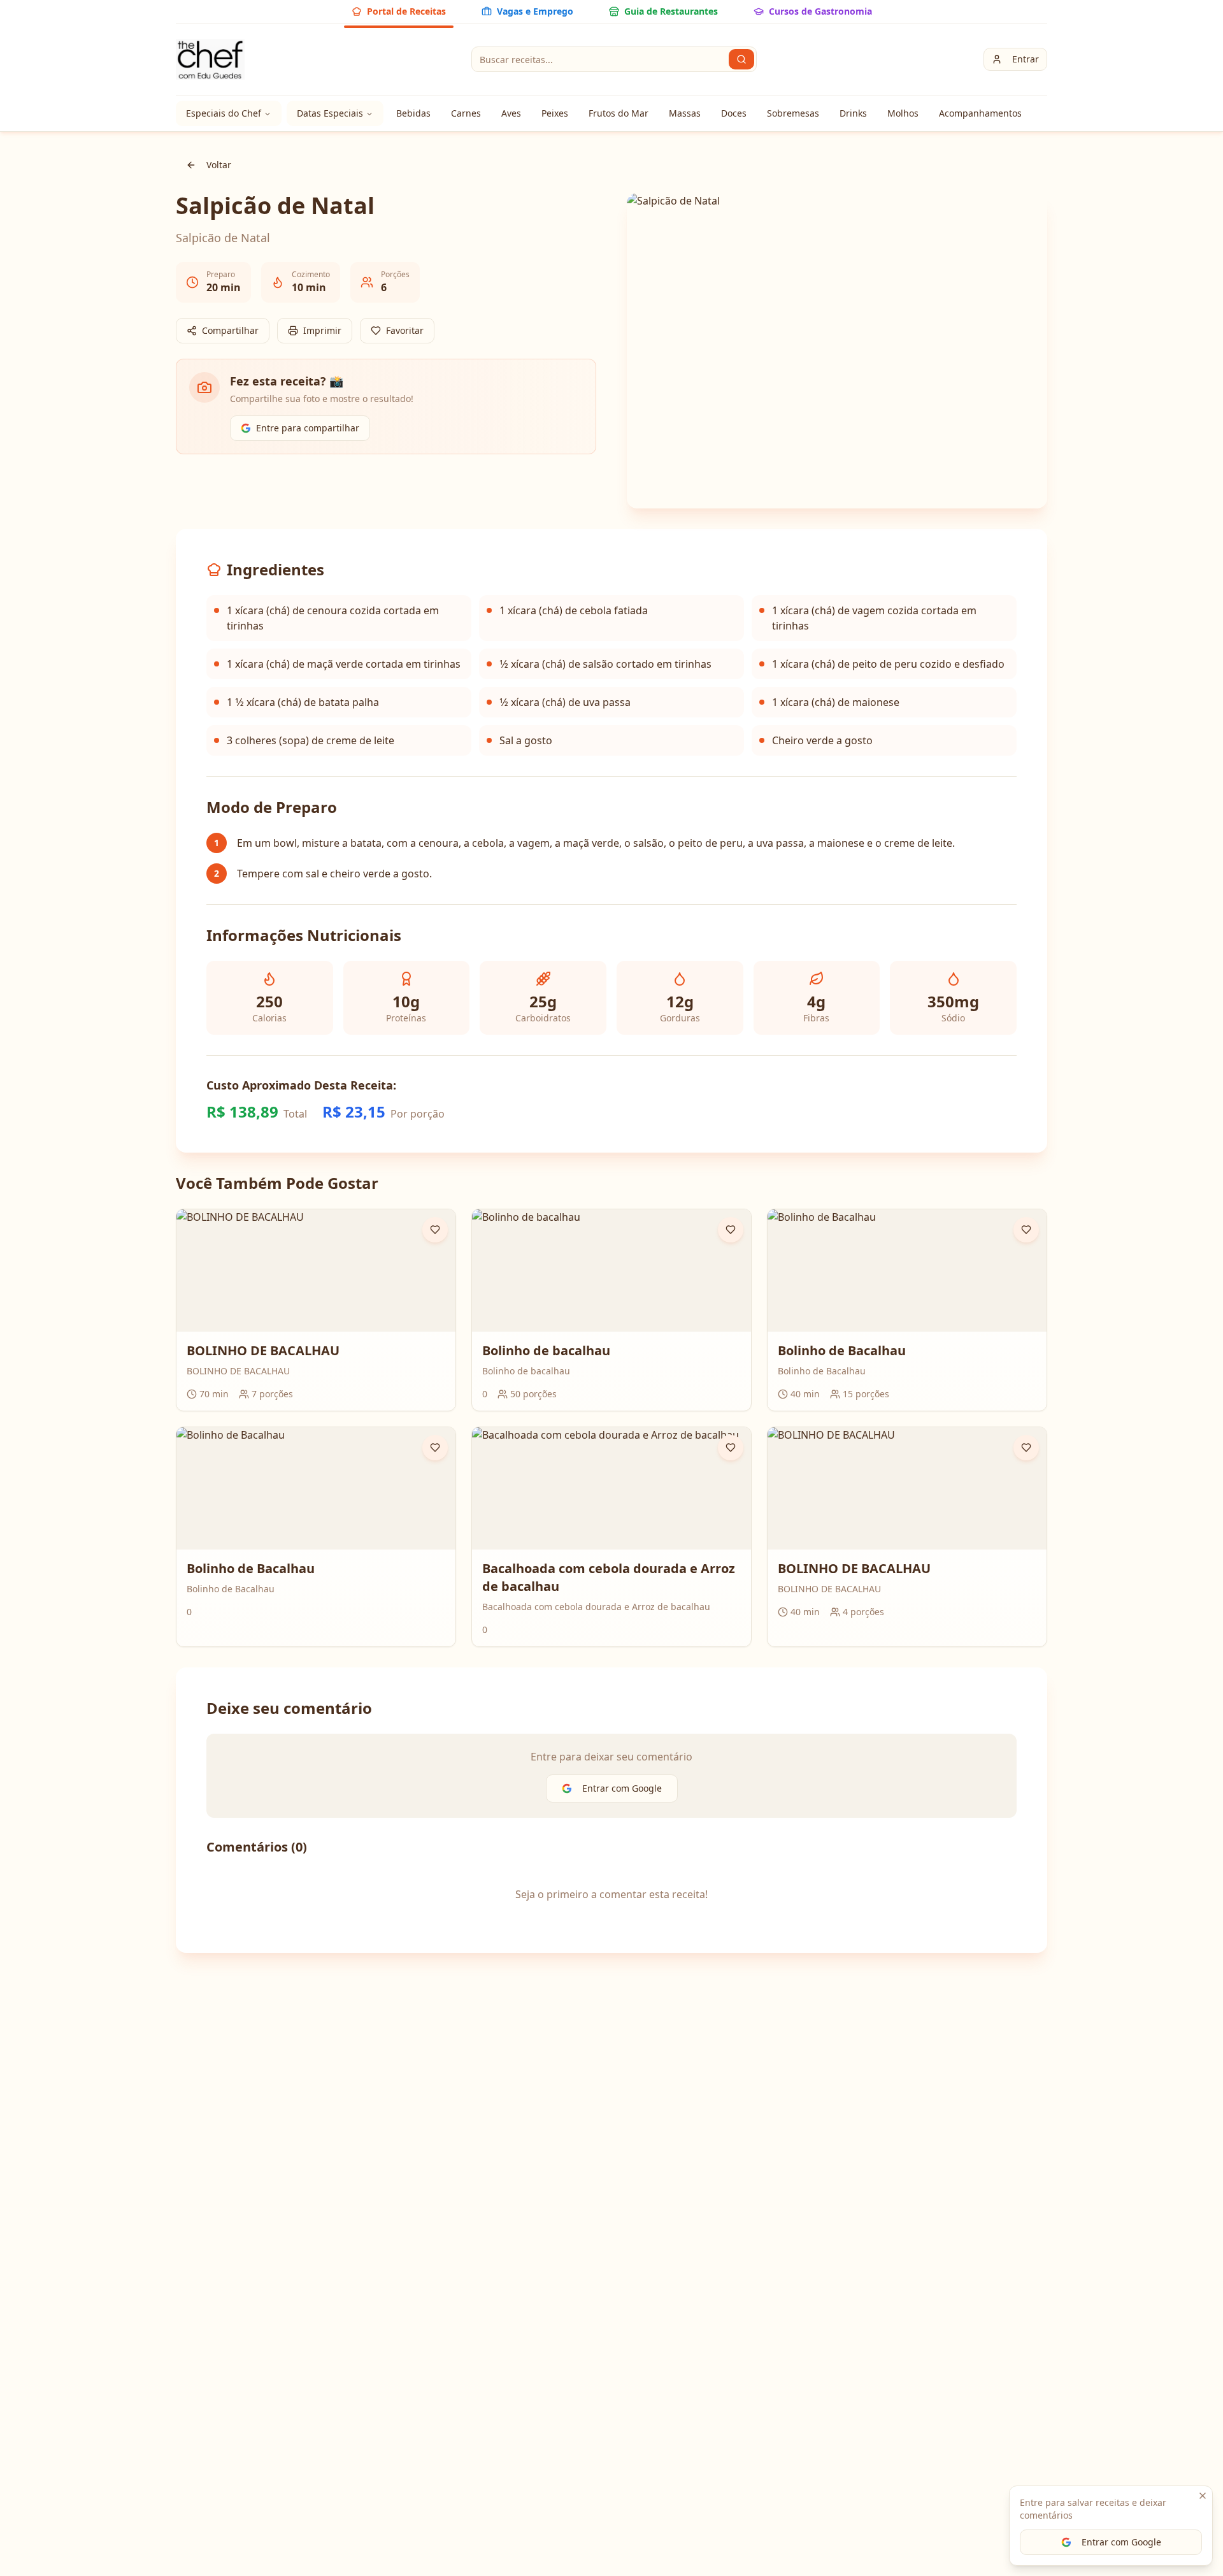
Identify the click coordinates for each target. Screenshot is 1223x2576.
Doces (734, 113)
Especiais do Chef (224, 113)
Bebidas (413, 113)
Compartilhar (230, 330)
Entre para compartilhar (308, 428)
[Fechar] (1203, 2496)
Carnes (466, 113)
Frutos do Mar (619, 113)
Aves (511, 113)
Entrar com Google (1121, 2542)
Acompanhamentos (980, 113)
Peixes (555, 113)
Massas (685, 113)
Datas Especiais (330, 113)
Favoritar (405, 330)
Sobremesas (793, 113)
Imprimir (322, 330)
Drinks (853, 113)
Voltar (219, 165)
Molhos (903, 113)
